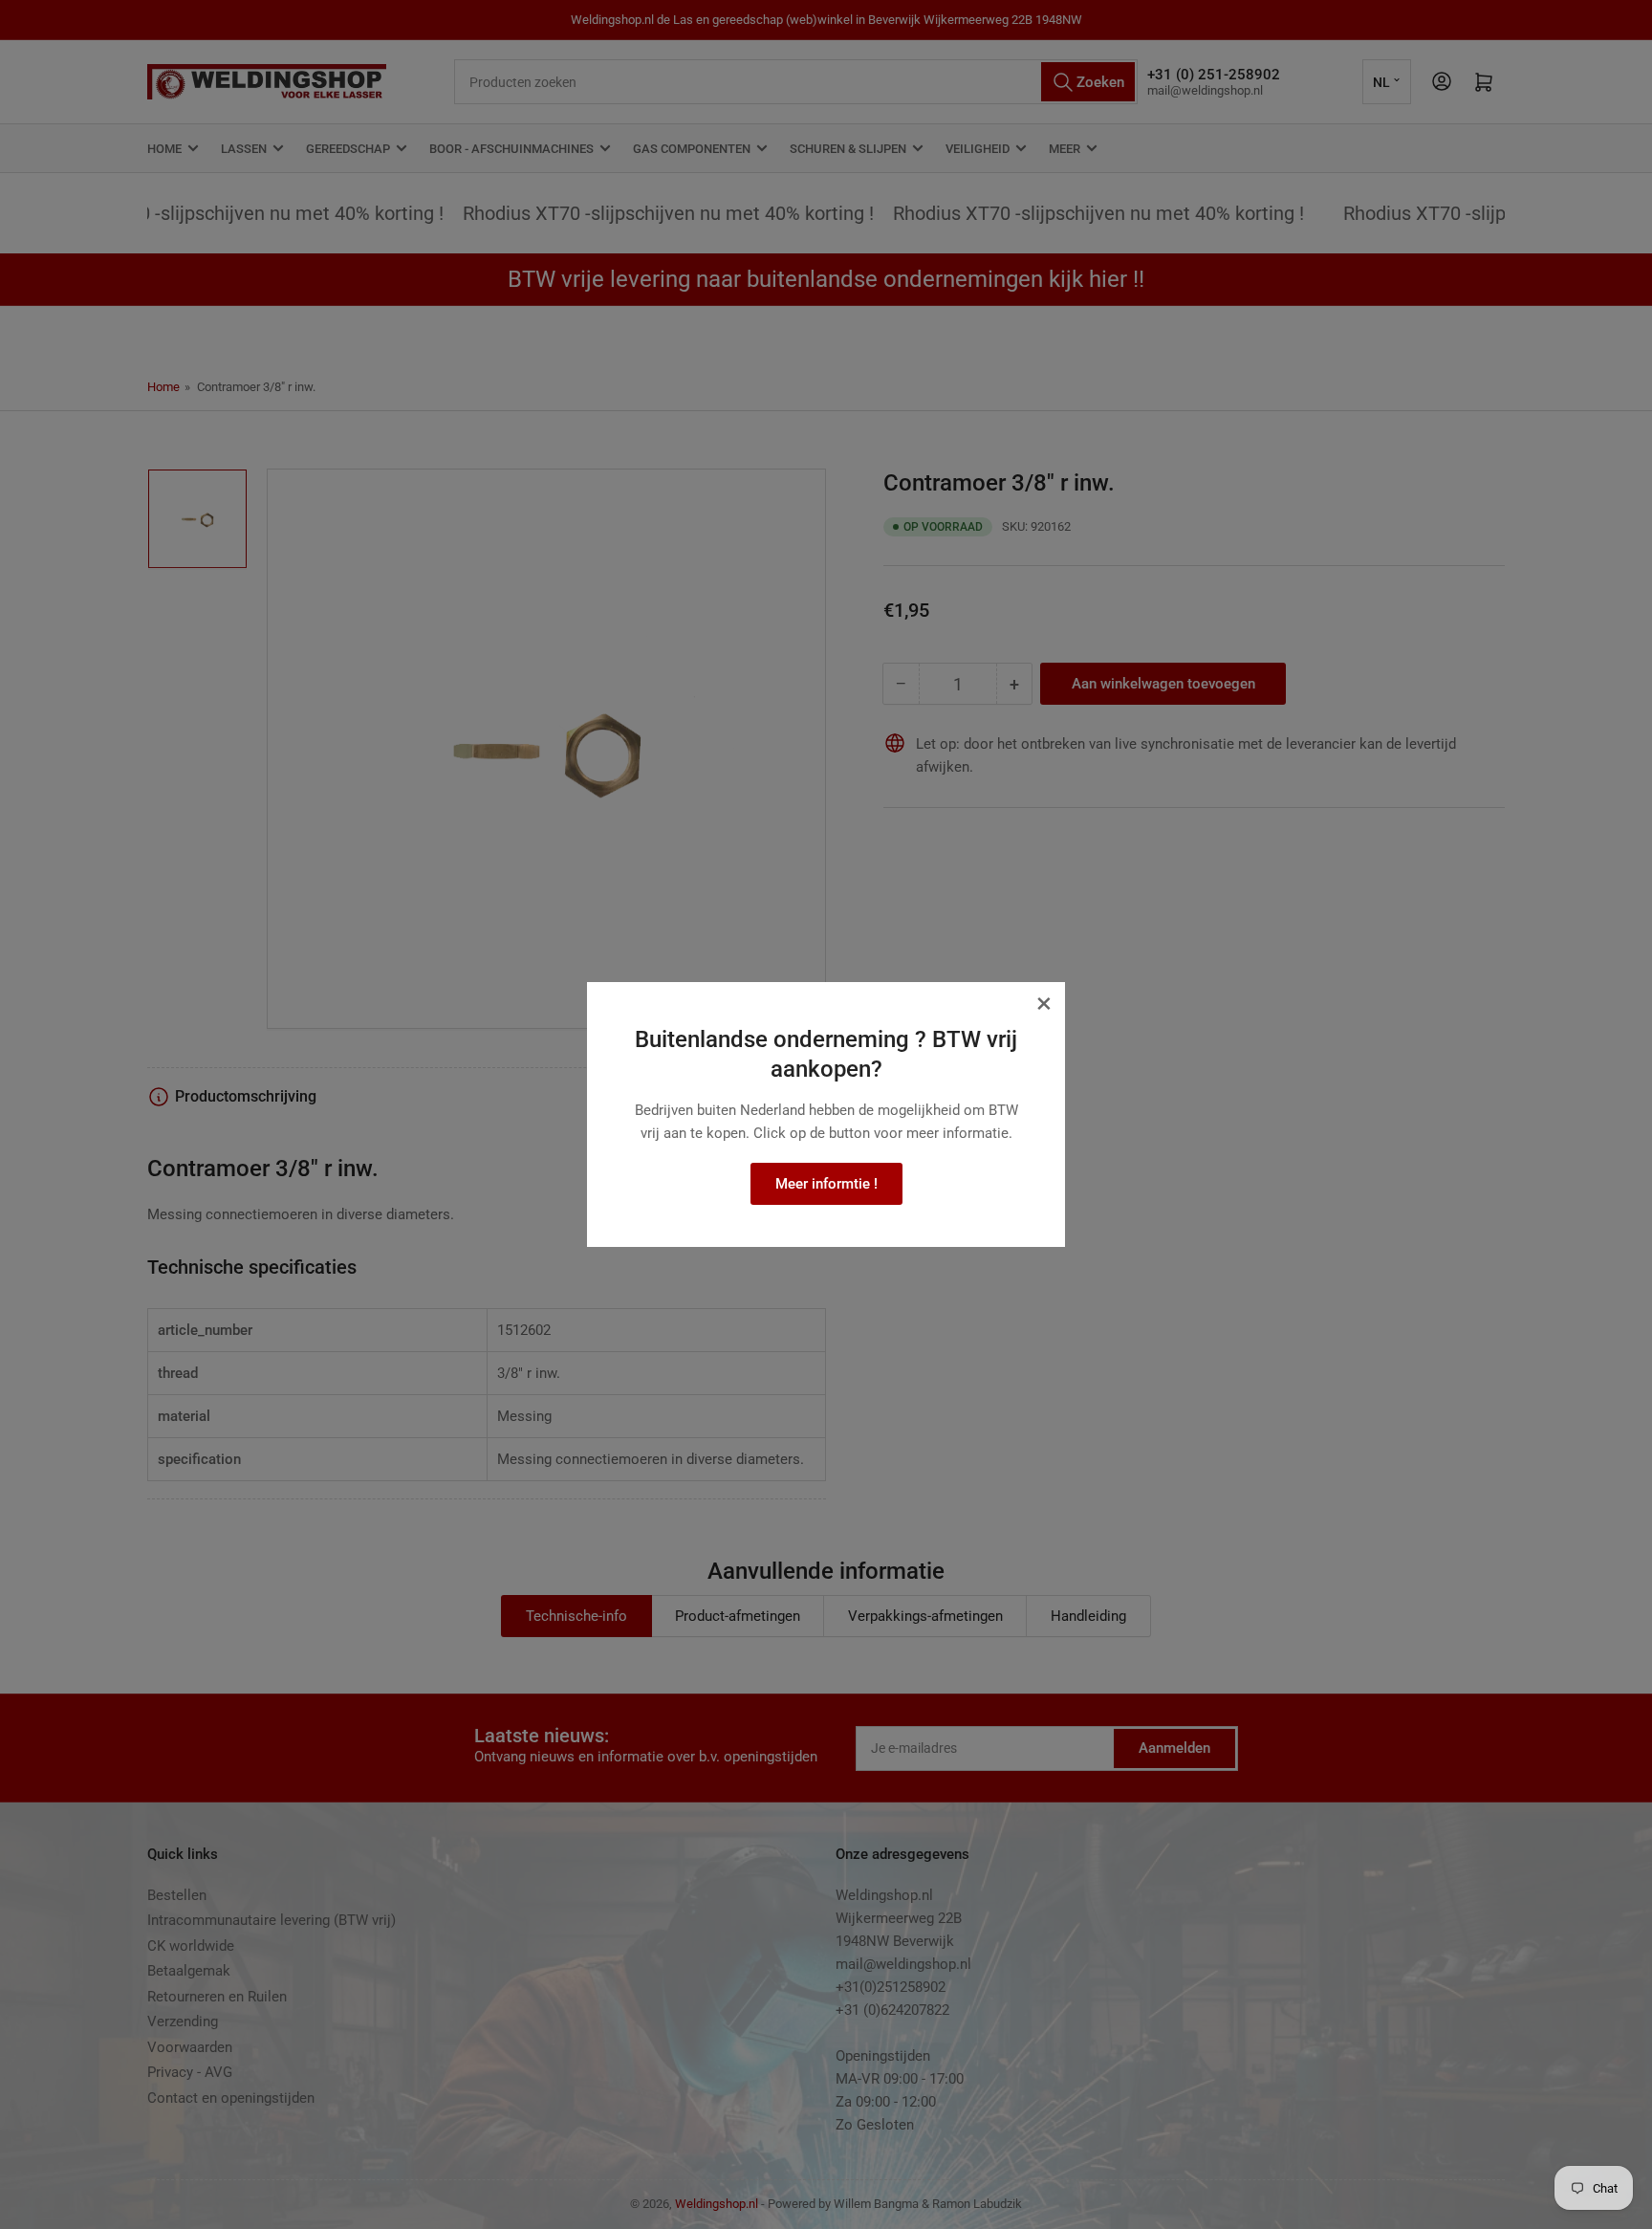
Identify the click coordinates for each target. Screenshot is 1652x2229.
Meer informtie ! (826, 1184)
